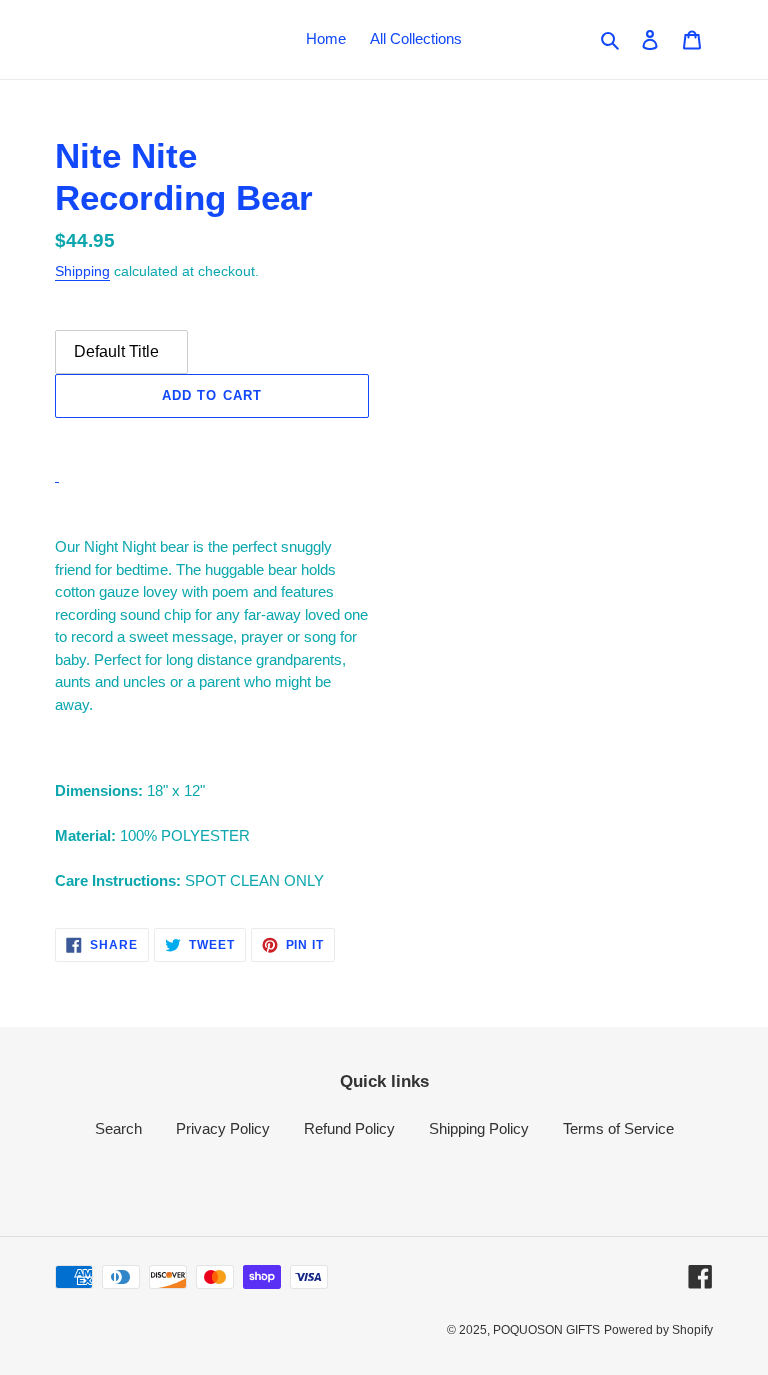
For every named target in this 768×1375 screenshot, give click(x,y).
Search (118, 1128)
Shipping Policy (479, 1128)
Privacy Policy (223, 1128)
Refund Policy (349, 1128)
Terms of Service (618, 1128)
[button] (212, 439)
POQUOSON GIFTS (546, 1330)
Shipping (82, 271)
